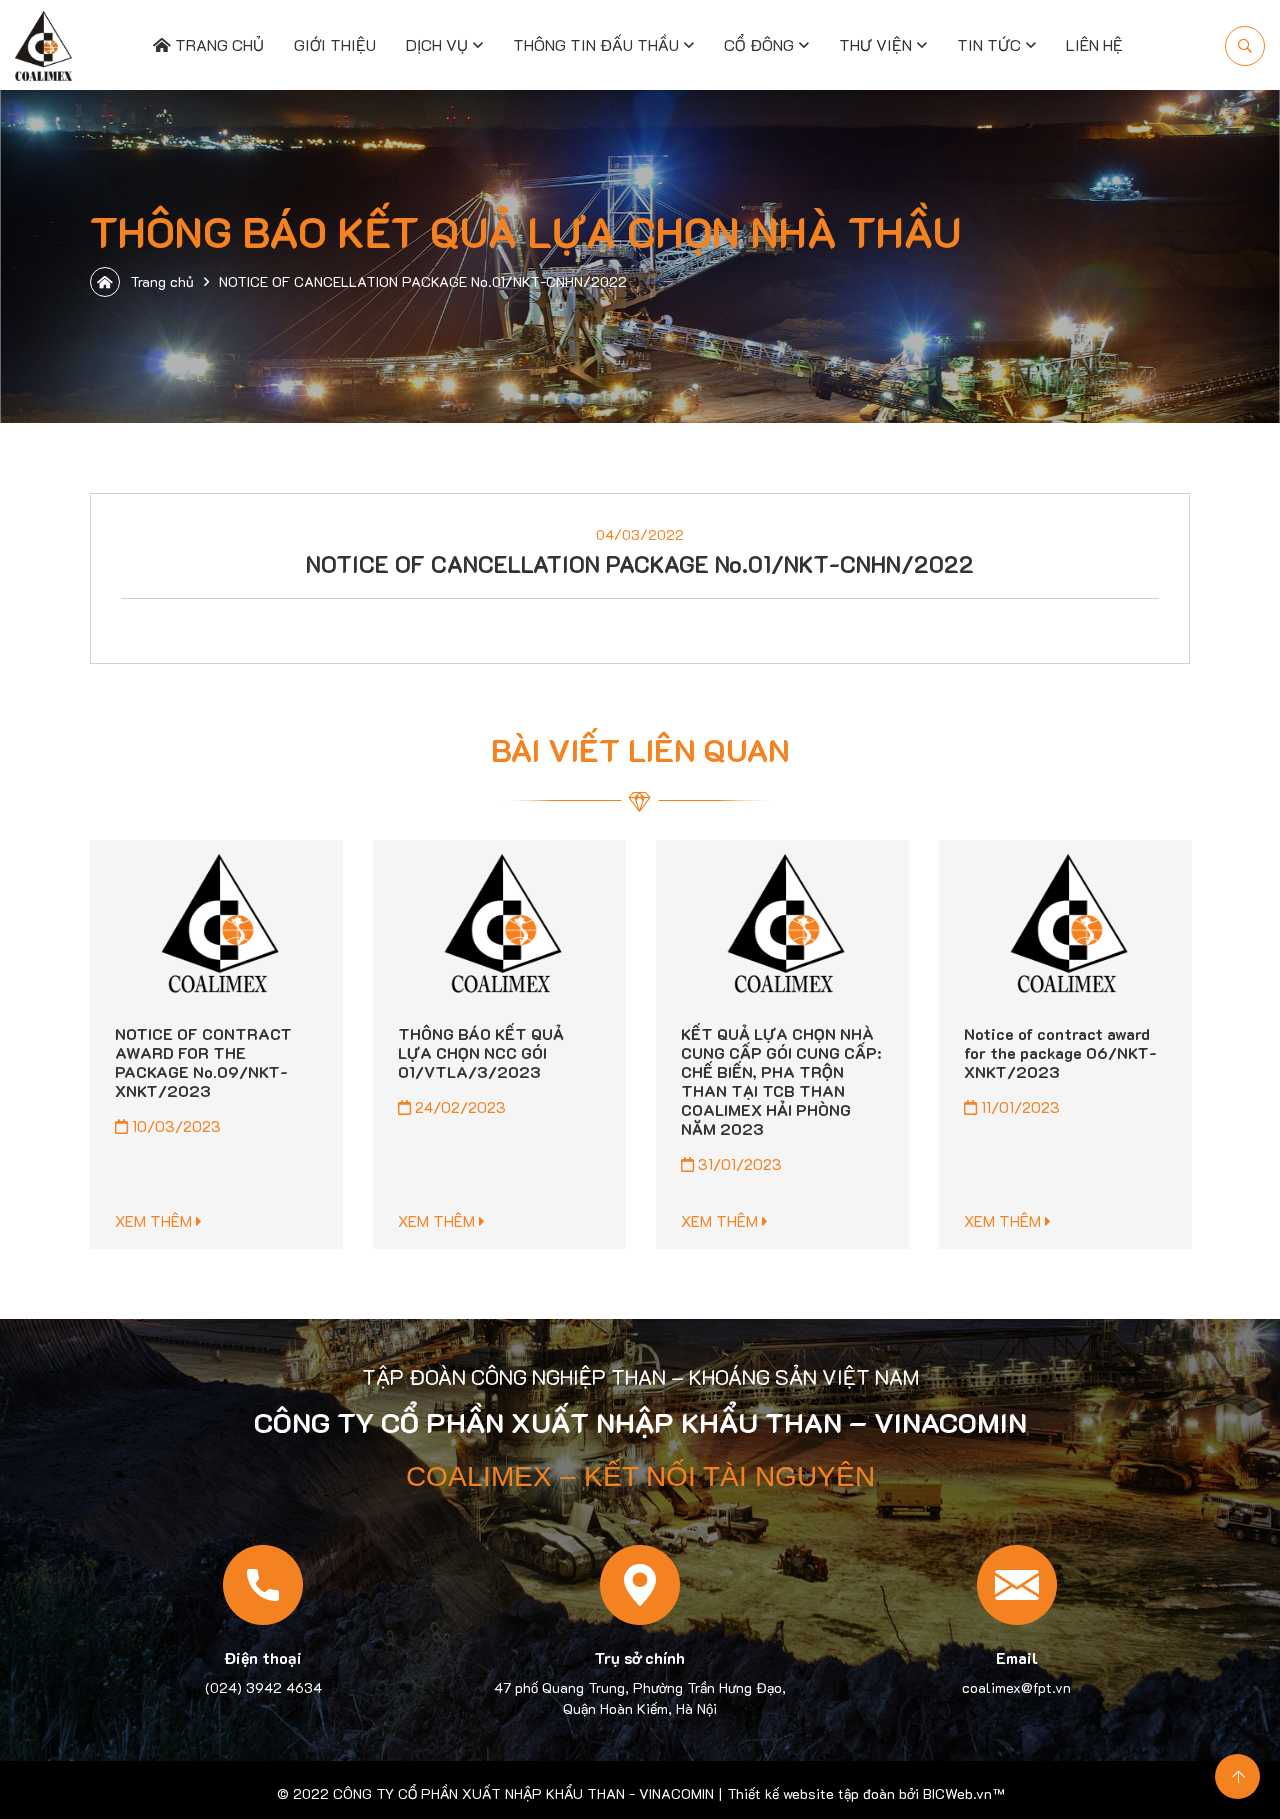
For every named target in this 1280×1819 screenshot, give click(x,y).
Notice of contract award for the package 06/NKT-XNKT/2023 (1060, 1052)
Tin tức (989, 44)
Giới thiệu (335, 44)
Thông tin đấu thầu (596, 44)
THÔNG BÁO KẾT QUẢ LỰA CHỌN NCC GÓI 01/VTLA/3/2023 (481, 1052)
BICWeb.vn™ (963, 1793)
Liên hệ (1094, 44)
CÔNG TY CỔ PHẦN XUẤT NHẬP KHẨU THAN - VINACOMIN (523, 1793)
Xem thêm (155, 1221)
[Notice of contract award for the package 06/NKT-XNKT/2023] (1065, 924)
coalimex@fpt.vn (1016, 1687)
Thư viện (875, 44)
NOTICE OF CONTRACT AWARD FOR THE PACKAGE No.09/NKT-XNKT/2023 (203, 1062)
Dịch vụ (437, 44)
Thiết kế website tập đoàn (811, 1793)
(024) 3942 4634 (263, 1687)
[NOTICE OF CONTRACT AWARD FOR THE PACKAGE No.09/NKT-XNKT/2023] (216, 924)
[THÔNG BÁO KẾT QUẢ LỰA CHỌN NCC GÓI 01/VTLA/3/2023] (499, 924)
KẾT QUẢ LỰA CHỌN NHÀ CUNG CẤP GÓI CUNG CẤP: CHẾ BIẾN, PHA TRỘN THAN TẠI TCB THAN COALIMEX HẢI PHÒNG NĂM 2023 (781, 1081)
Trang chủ (217, 44)
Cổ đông (759, 44)
